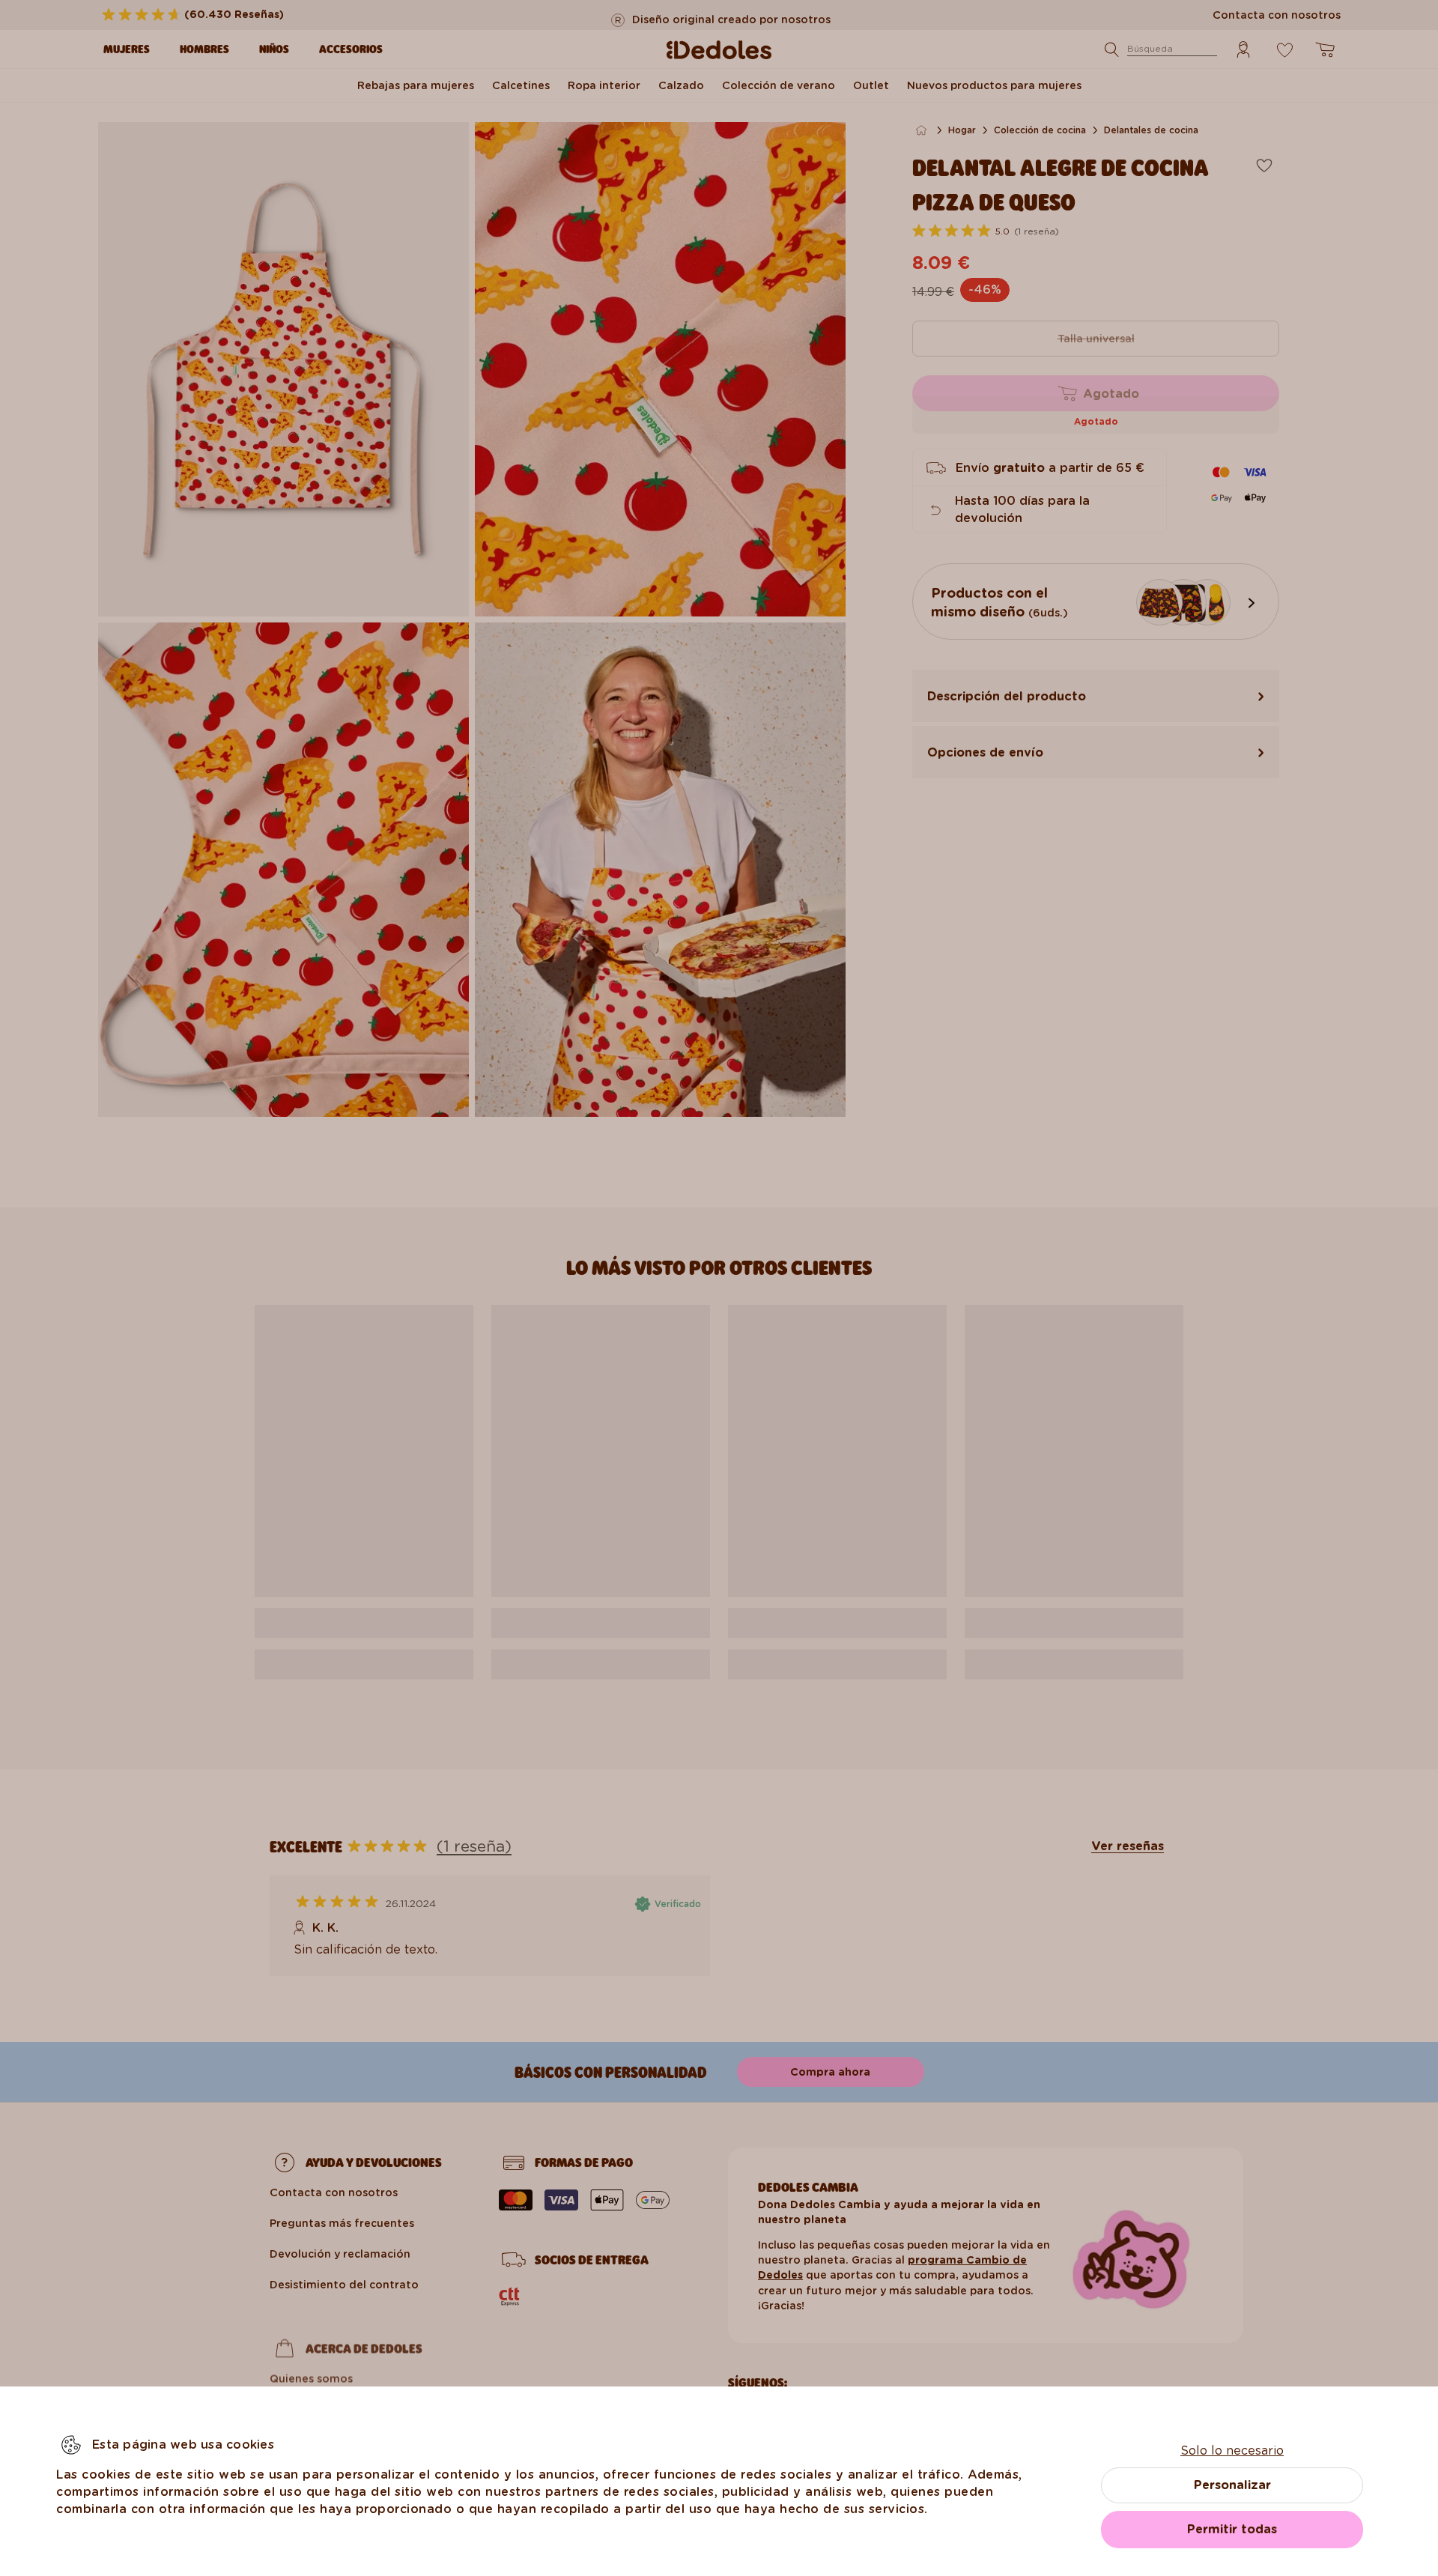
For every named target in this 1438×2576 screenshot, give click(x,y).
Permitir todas (1232, 2529)
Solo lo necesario (1232, 2451)
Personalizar (1232, 2485)
